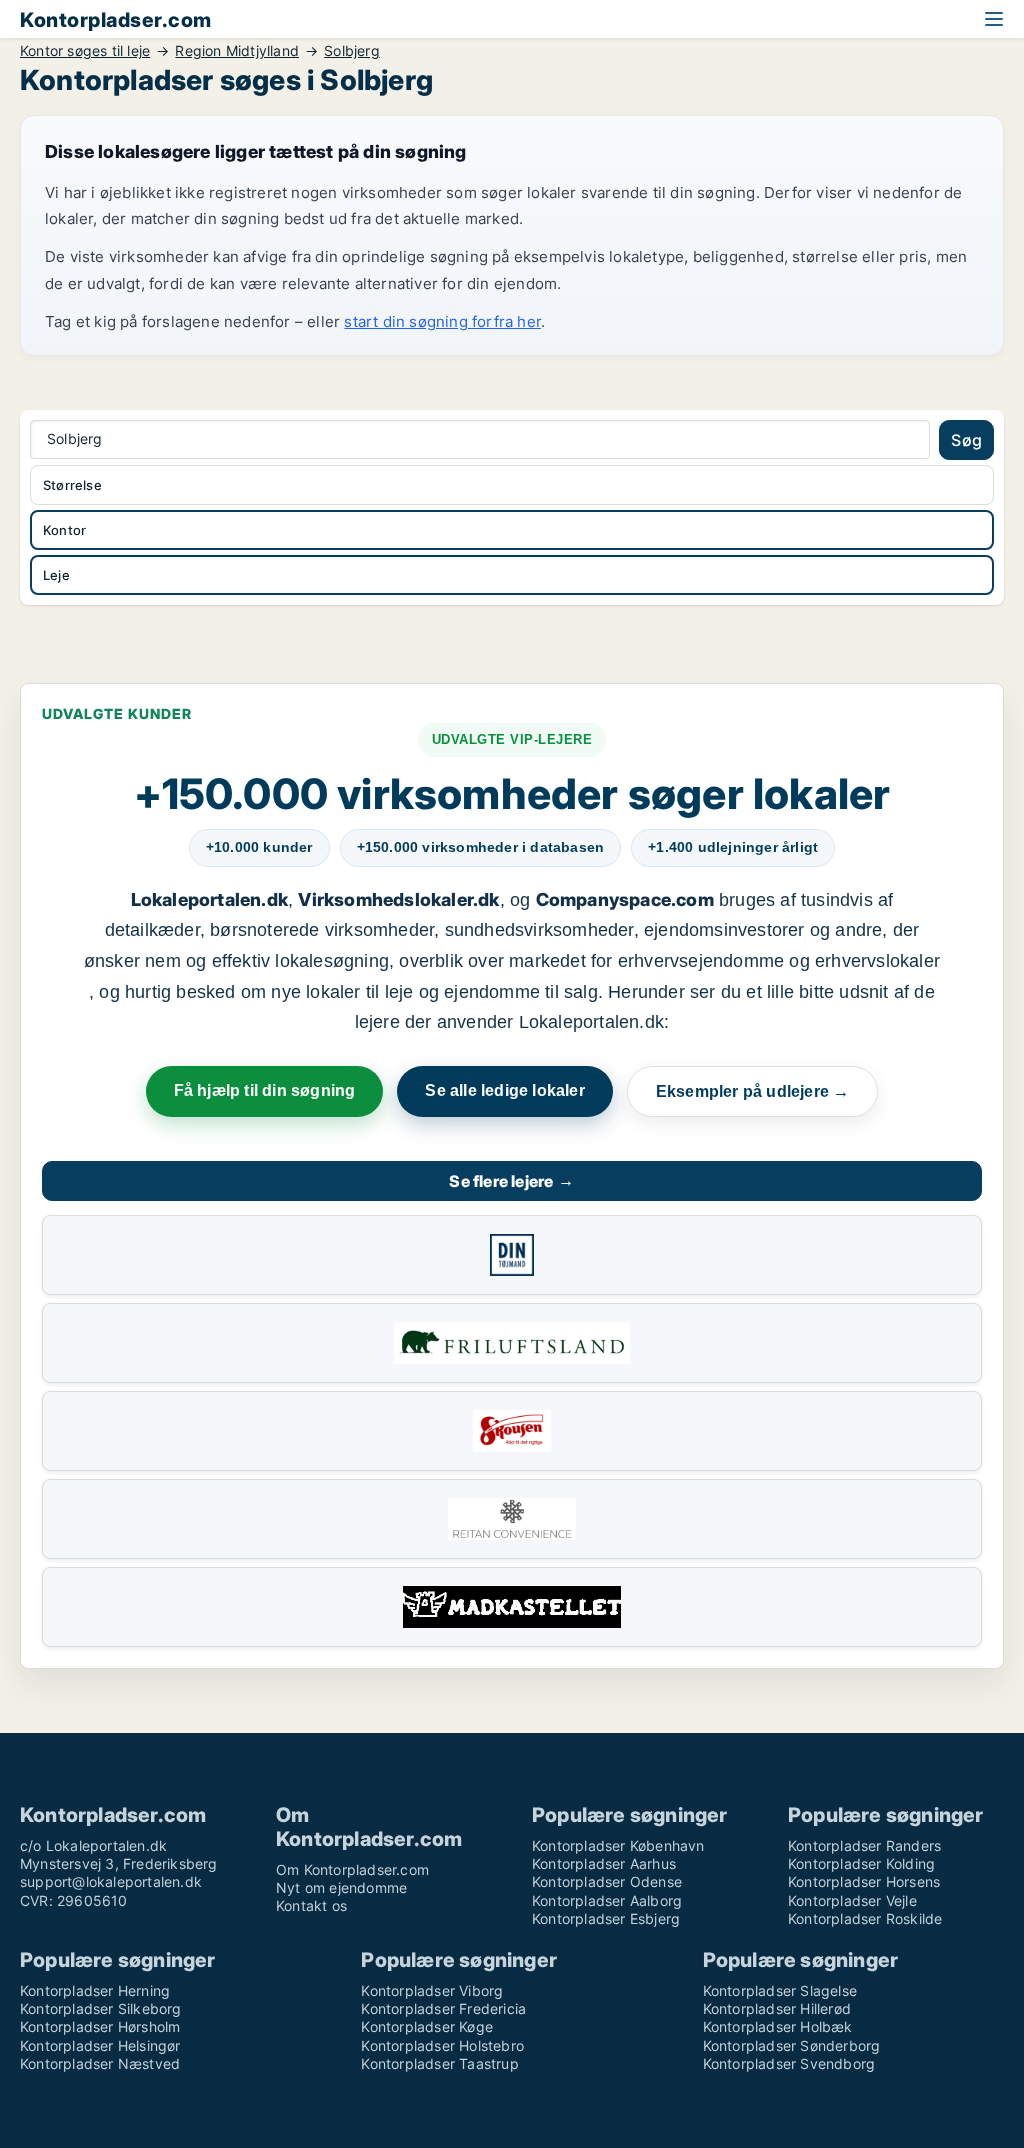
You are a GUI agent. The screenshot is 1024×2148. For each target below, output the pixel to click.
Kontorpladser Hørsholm (100, 2026)
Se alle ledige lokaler (504, 1090)
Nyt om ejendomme (341, 1887)
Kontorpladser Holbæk (778, 2026)
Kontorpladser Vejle (852, 1900)
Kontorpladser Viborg (432, 1990)
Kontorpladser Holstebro (442, 2045)
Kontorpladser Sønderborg (792, 2045)
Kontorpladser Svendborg (789, 2063)
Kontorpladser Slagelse (780, 1990)
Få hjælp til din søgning (265, 1090)
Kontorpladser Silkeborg (101, 2008)
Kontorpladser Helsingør (100, 2045)
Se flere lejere (511, 1181)
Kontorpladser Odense (607, 1881)
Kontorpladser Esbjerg (606, 1918)
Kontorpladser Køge (427, 2026)
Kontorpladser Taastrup (439, 2063)
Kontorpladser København (618, 1845)
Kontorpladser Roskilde (865, 1918)
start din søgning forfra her (442, 321)
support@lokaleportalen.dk (111, 1881)
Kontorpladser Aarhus (604, 1863)
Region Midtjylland (237, 51)
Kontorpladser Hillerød (777, 2008)
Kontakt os (311, 1905)
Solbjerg (352, 51)
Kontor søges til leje (85, 51)
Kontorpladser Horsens (864, 1881)
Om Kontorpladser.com (352, 1869)
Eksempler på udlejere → (753, 1091)
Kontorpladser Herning (95, 1990)
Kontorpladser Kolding (861, 1863)
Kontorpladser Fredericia (443, 2008)
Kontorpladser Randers (864, 1845)
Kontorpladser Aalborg (607, 1900)
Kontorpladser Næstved (100, 2063)
